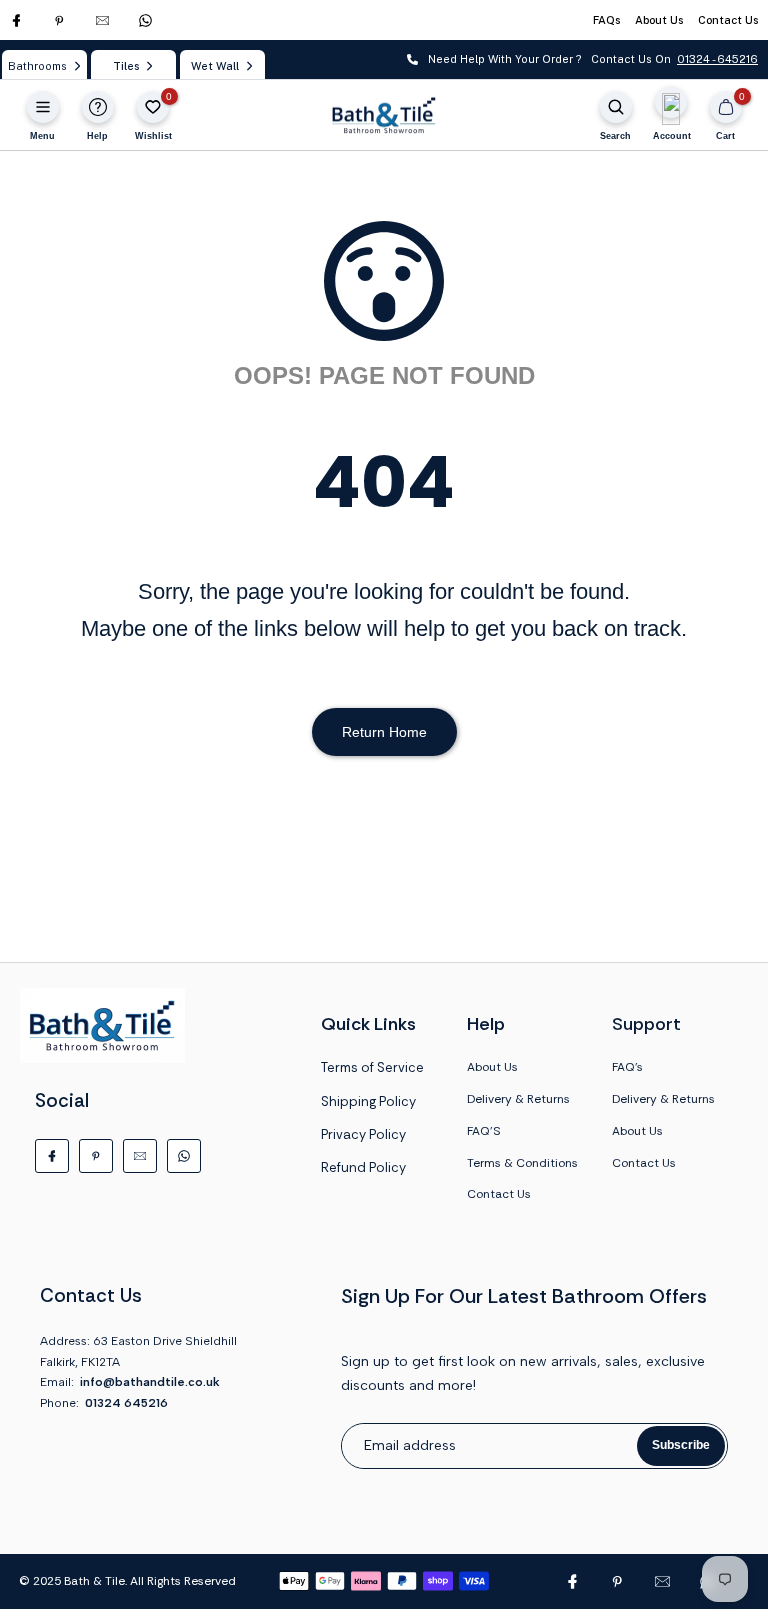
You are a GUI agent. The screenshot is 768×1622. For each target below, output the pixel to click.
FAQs (606, 20)
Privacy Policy (363, 1134)
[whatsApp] (145, 20)
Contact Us (728, 20)
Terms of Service (372, 1067)
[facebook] (16, 20)
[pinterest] (59, 20)
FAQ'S (483, 1131)
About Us (659, 20)
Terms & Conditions (522, 1163)
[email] (102, 20)
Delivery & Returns (518, 1099)
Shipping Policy (368, 1101)
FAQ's (627, 1067)
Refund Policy (363, 1167)
